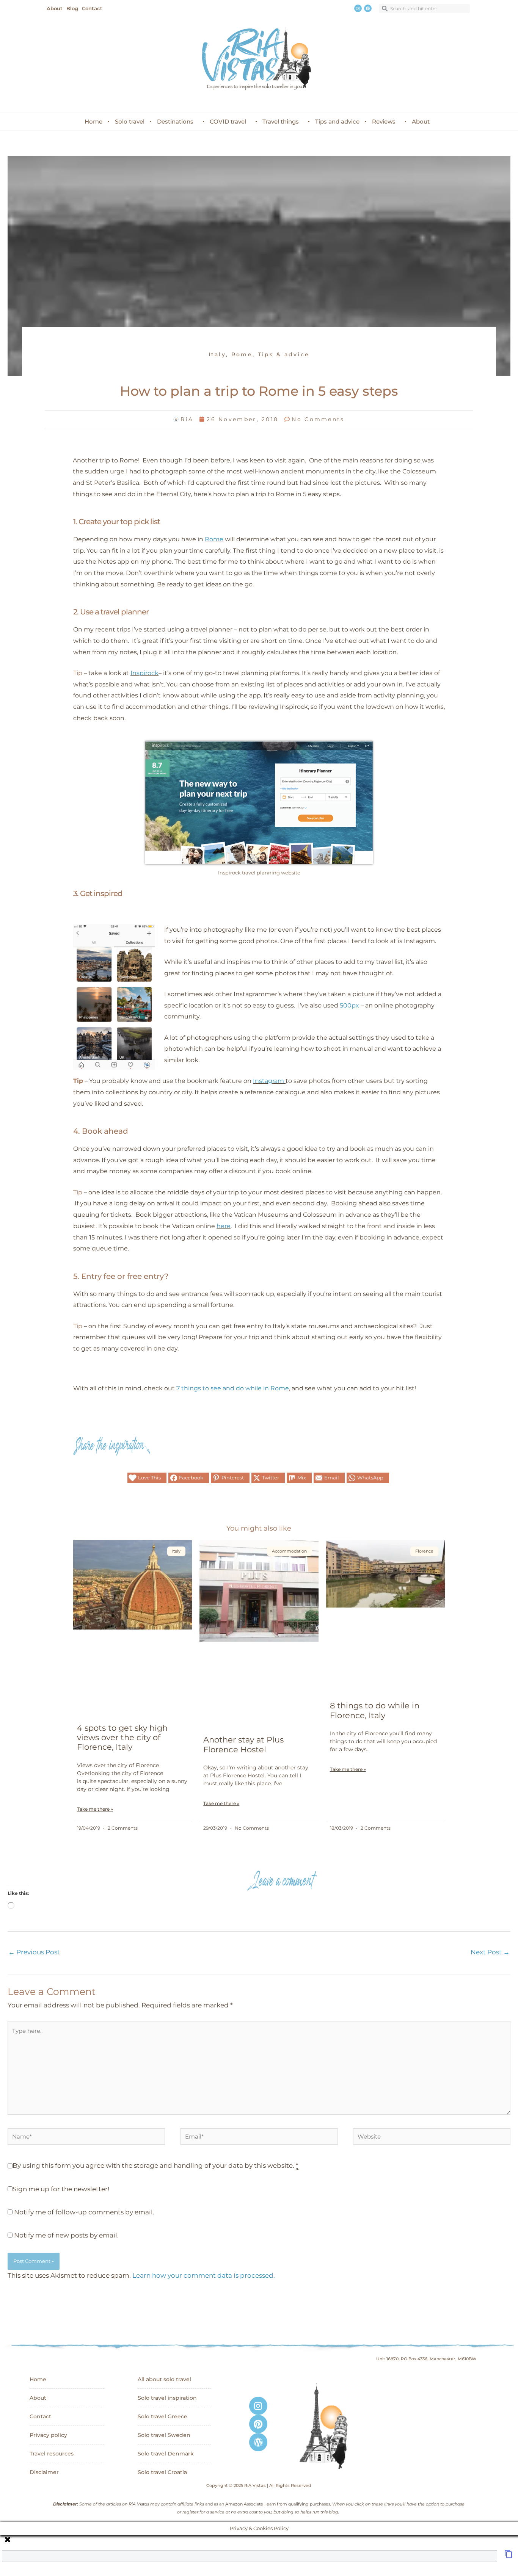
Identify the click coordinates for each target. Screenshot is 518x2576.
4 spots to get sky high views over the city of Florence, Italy (122, 1737)
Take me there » (95, 1809)
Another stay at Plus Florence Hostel (243, 1744)
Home (93, 121)
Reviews (384, 121)
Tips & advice (284, 354)
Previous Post (34, 1952)
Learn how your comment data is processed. (204, 2275)
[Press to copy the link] (509, 2556)
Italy (217, 354)
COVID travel (228, 121)
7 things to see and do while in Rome (233, 1388)
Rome (242, 354)
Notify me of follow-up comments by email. (84, 2212)
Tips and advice (337, 121)
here (224, 1226)
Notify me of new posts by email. (66, 2235)
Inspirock (144, 673)
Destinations (175, 121)
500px (349, 1005)
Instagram (268, 1081)
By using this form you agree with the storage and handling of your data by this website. (155, 2165)
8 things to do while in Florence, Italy (375, 1710)
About (421, 121)
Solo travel (130, 121)
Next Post (490, 1952)
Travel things (281, 121)
